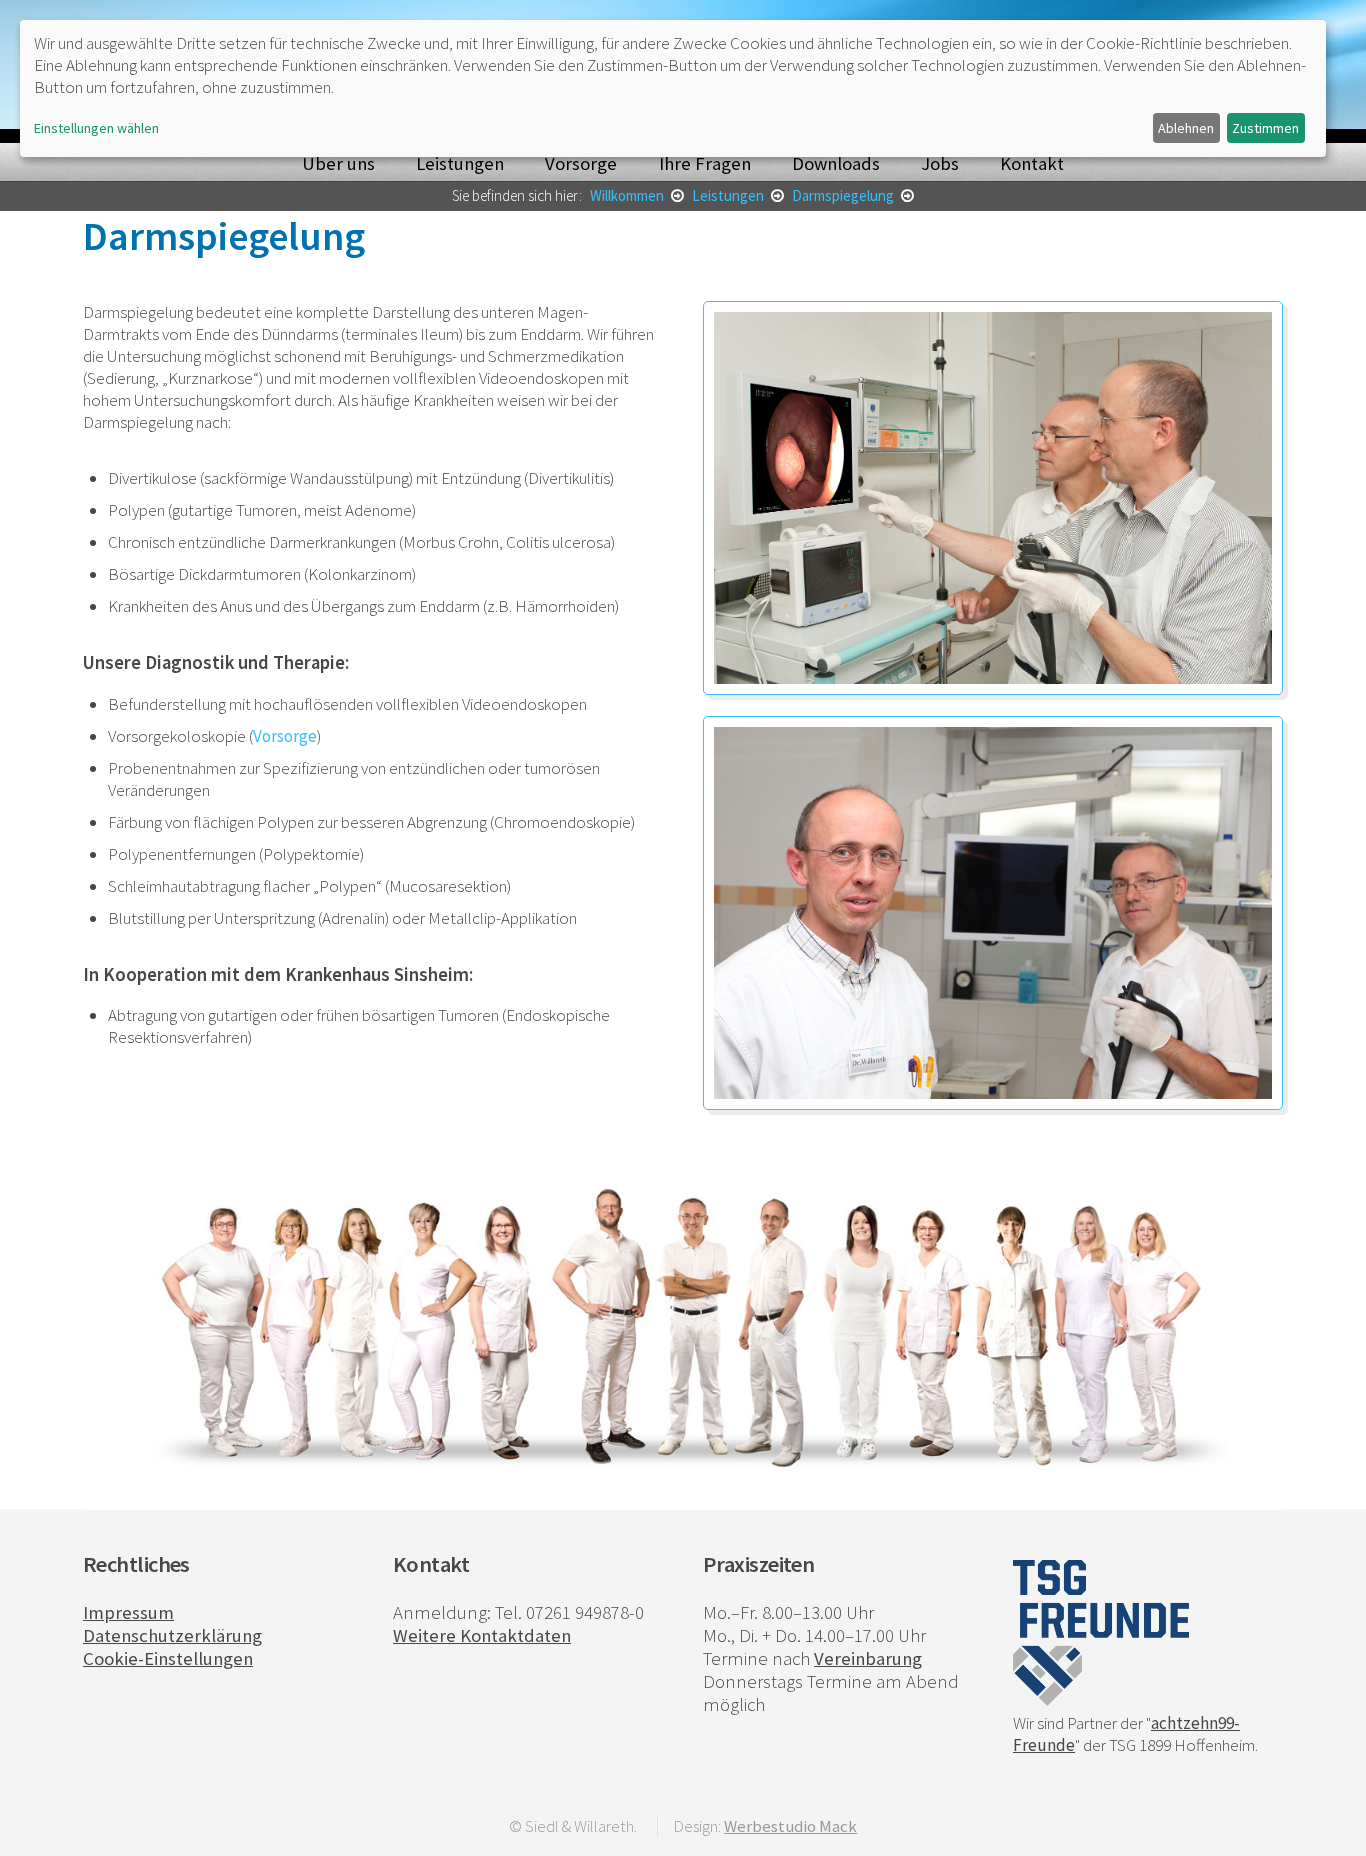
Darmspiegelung (844, 195)
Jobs (940, 163)
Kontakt (1032, 163)
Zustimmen (1265, 128)
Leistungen (460, 163)
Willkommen (628, 195)
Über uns (338, 163)
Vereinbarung (868, 1658)
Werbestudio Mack (790, 1826)
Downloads (836, 163)
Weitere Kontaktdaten (482, 1635)
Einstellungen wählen (96, 128)
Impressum (128, 1612)
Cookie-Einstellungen (168, 1658)
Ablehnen (1186, 128)
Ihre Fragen (705, 163)
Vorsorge (581, 163)
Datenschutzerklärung (172, 1635)
